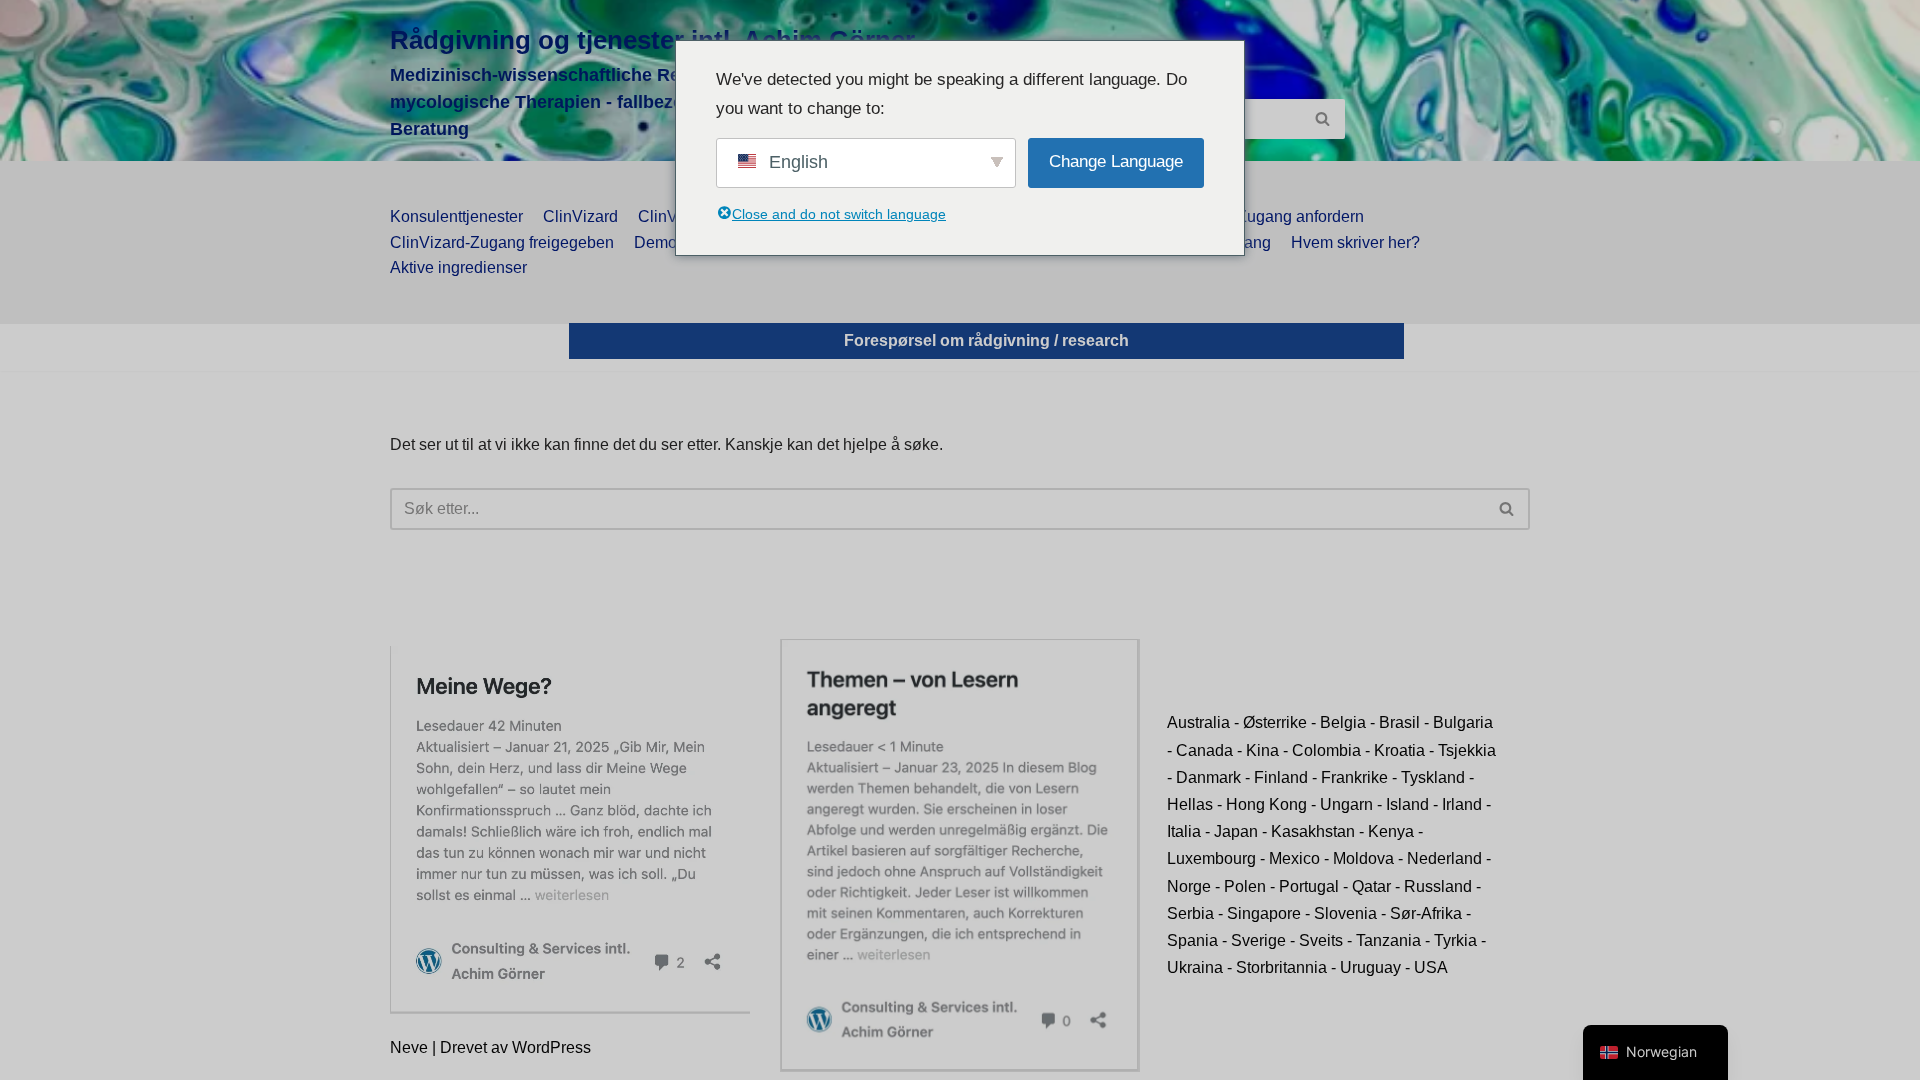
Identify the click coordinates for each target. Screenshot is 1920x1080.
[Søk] (1322, 119)
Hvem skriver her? (1355, 242)
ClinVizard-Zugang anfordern (1260, 216)
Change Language (1116, 161)
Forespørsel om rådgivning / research (986, 340)
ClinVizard (580, 216)
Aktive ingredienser (458, 267)
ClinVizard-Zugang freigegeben (502, 242)
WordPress (551, 1047)
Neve (409, 1047)
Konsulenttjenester (456, 216)
